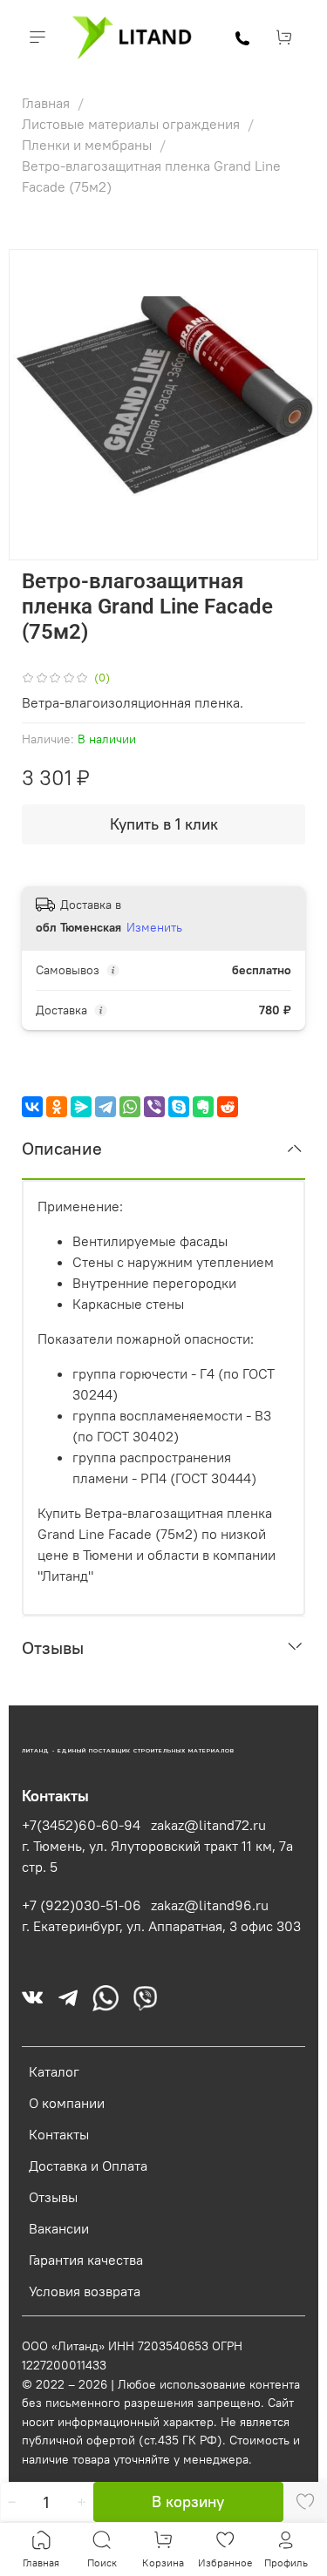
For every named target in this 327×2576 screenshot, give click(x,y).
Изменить (154, 927)
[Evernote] (203, 1107)
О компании (67, 2103)
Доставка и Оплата (88, 2166)
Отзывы (53, 2197)
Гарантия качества (86, 2260)
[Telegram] (106, 1107)
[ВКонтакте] (32, 1107)
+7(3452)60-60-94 (81, 1825)
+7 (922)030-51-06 (82, 1905)
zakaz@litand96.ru (210, 1905)
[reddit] (228, 1107)
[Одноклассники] (57, 1107)
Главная (48, 103)
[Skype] (179, 1107)
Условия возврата (85, 2291)
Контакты (59, 2134)
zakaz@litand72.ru (208, 1825)
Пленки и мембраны (89, 145)
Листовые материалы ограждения (133, 124)
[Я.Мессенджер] (81, 1107)
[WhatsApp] (130, 1107)
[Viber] (154, 1107)
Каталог (54, 2071)
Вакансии (59, 2228)
